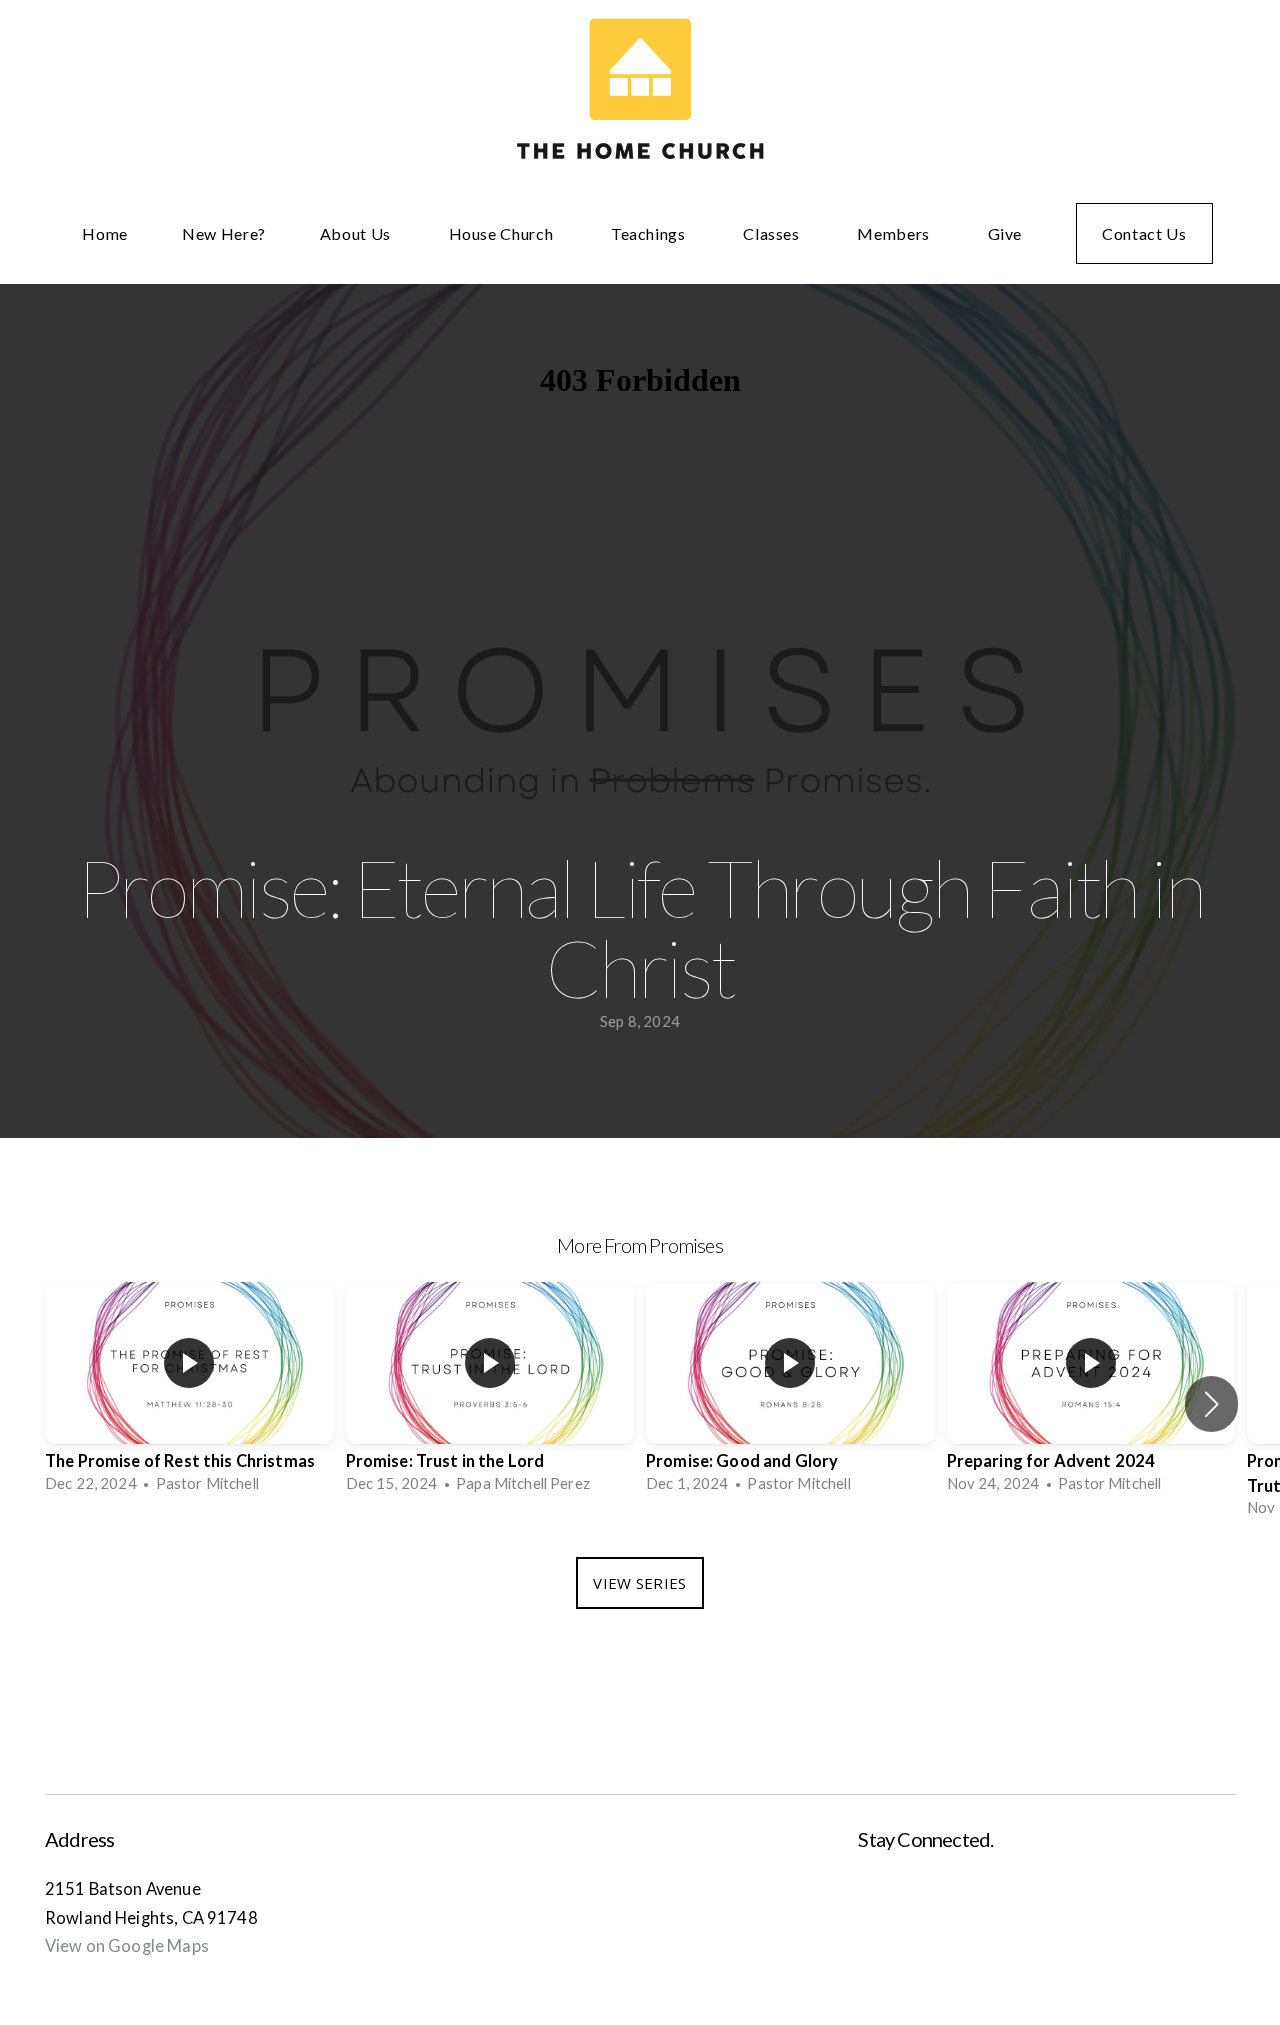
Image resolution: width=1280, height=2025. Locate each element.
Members (895, 233)
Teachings (650, 233)
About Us (357, 233)
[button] (1211, 1404)
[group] (189, 1392)
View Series (639, 1583)
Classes (773, 233)
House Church (503, 233)
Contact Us (1144, 233)
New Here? (224, 233)
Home (105, 233)
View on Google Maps (127, 1946)
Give (1005, 233)
